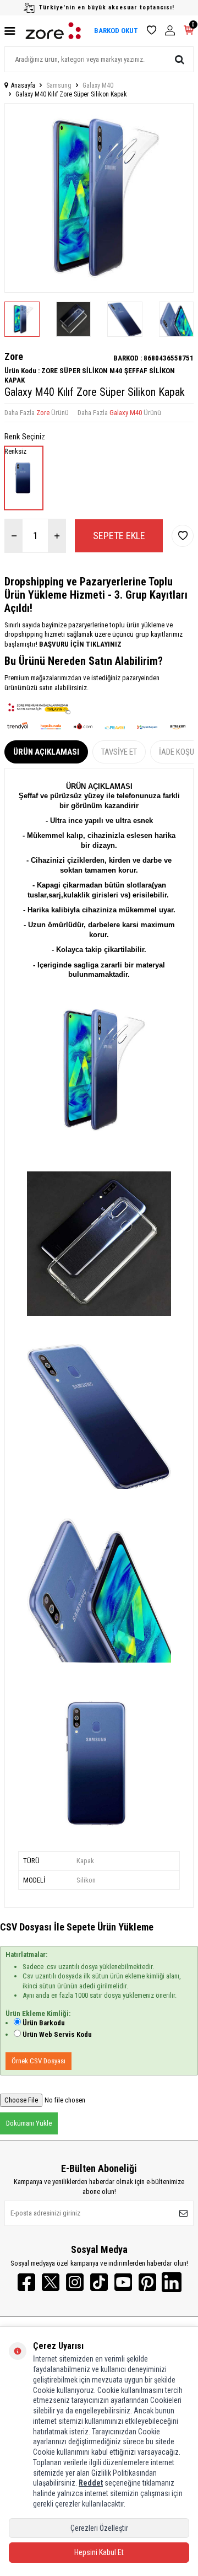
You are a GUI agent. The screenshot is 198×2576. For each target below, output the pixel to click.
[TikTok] (99, 2282)
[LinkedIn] (172, 2282)
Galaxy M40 (98, 85)
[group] (99, 198)
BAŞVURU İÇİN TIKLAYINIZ (79, 644)
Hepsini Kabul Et (99, 2552)
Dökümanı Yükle (29, 2123)
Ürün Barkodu (44, 2023)
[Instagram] (75, 2282)
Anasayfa (23, 85)
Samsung (59, 85)
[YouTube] (123, 2282)
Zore (14, 356)
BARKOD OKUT (116, 31)
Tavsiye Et (119, 752)
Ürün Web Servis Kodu (57, 2034)
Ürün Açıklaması (46, 752)
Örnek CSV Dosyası (38, 2061)
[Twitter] (51, 2282)
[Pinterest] (147, 2282)
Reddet (91, 2483)
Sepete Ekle (119, 536)
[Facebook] (26, 2282)
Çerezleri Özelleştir (99, 2528)
